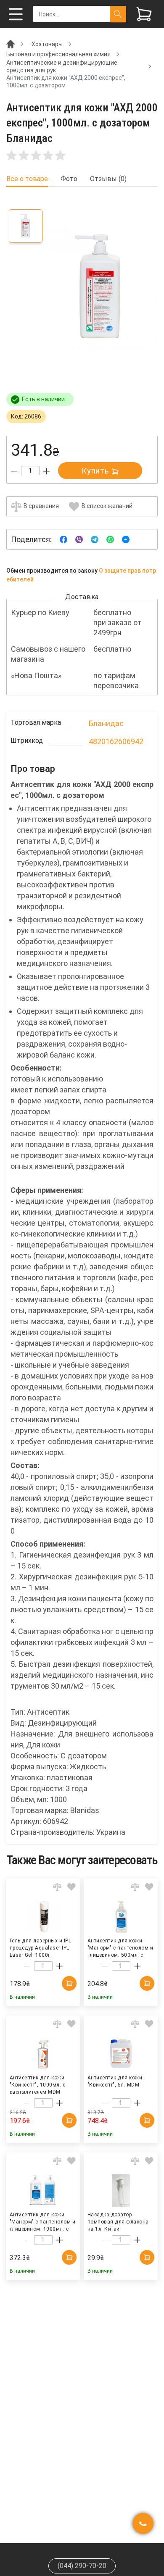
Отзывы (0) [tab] (108, 179)
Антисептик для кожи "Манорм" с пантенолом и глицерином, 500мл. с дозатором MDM (120, 1947)
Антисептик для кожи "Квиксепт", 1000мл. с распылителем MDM (37, 2084)
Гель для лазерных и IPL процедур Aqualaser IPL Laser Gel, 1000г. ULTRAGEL (40, 1947)
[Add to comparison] (57, 1887)
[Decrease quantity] (14, 471)
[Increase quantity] (46, 471)
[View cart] (144, 14)
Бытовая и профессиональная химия (58, 54)
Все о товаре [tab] (27, 179)
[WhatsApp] (110, 539)
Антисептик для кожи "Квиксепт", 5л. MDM (115, 2081)
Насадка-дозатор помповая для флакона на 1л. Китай (118, 2221)
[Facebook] (63, 539)
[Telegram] (95, 539)
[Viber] (79, 539)
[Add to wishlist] (71, 1887)
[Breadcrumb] (11, 44)
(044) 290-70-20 (82, 2566)
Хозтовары (47, 44)
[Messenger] (126, 539)
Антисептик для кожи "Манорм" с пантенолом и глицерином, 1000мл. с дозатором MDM (42, 2221)
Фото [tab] (69, 179)
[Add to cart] (69, 1983)
